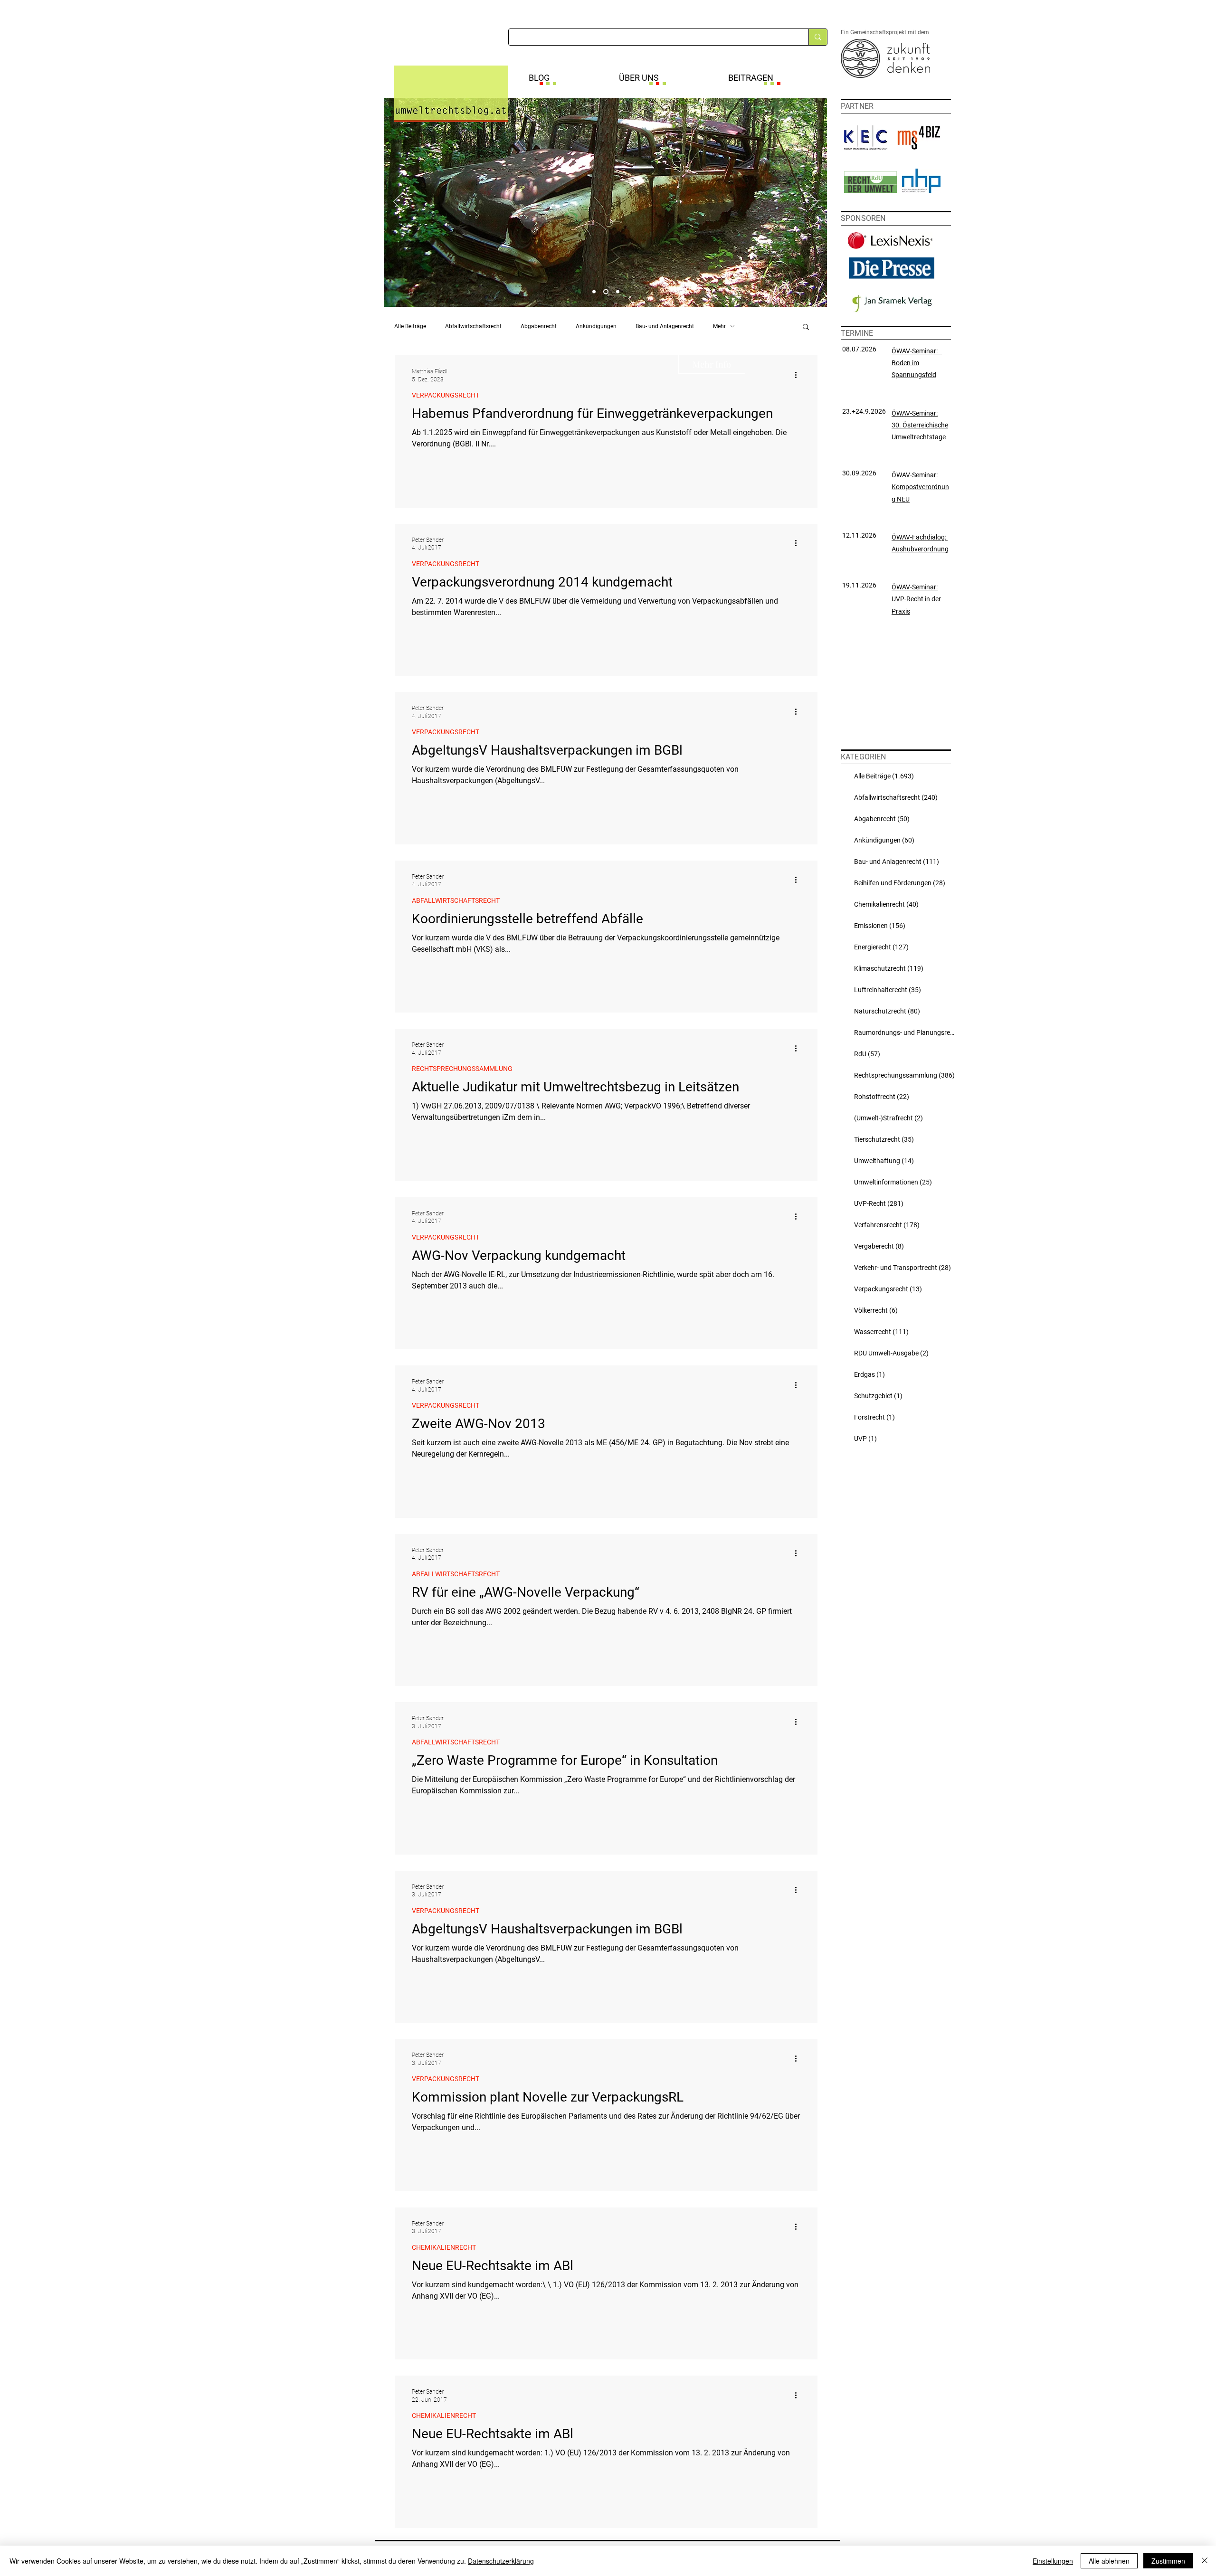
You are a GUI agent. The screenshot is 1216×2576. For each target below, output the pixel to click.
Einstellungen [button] (1053, 2561)
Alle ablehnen (1109, 2561)
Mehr (719, 326)
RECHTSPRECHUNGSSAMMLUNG (462, 1069)
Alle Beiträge (410, 326)
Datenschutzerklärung (501, 2561)
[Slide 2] (606, 292)
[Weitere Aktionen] (799, 375)
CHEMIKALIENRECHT (444, 2247)
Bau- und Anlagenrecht (665, 326)
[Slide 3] (618, 292)
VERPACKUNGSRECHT (446, 395)
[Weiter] (814, 202)
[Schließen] (1205, 2561)
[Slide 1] (594, 292)
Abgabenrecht (539, 326)
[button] (806, 327)
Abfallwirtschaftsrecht (473, 326)
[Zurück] (398, 202)
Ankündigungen (596, 326)
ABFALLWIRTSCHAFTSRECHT (456, 900)
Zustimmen (1168, 2561)
